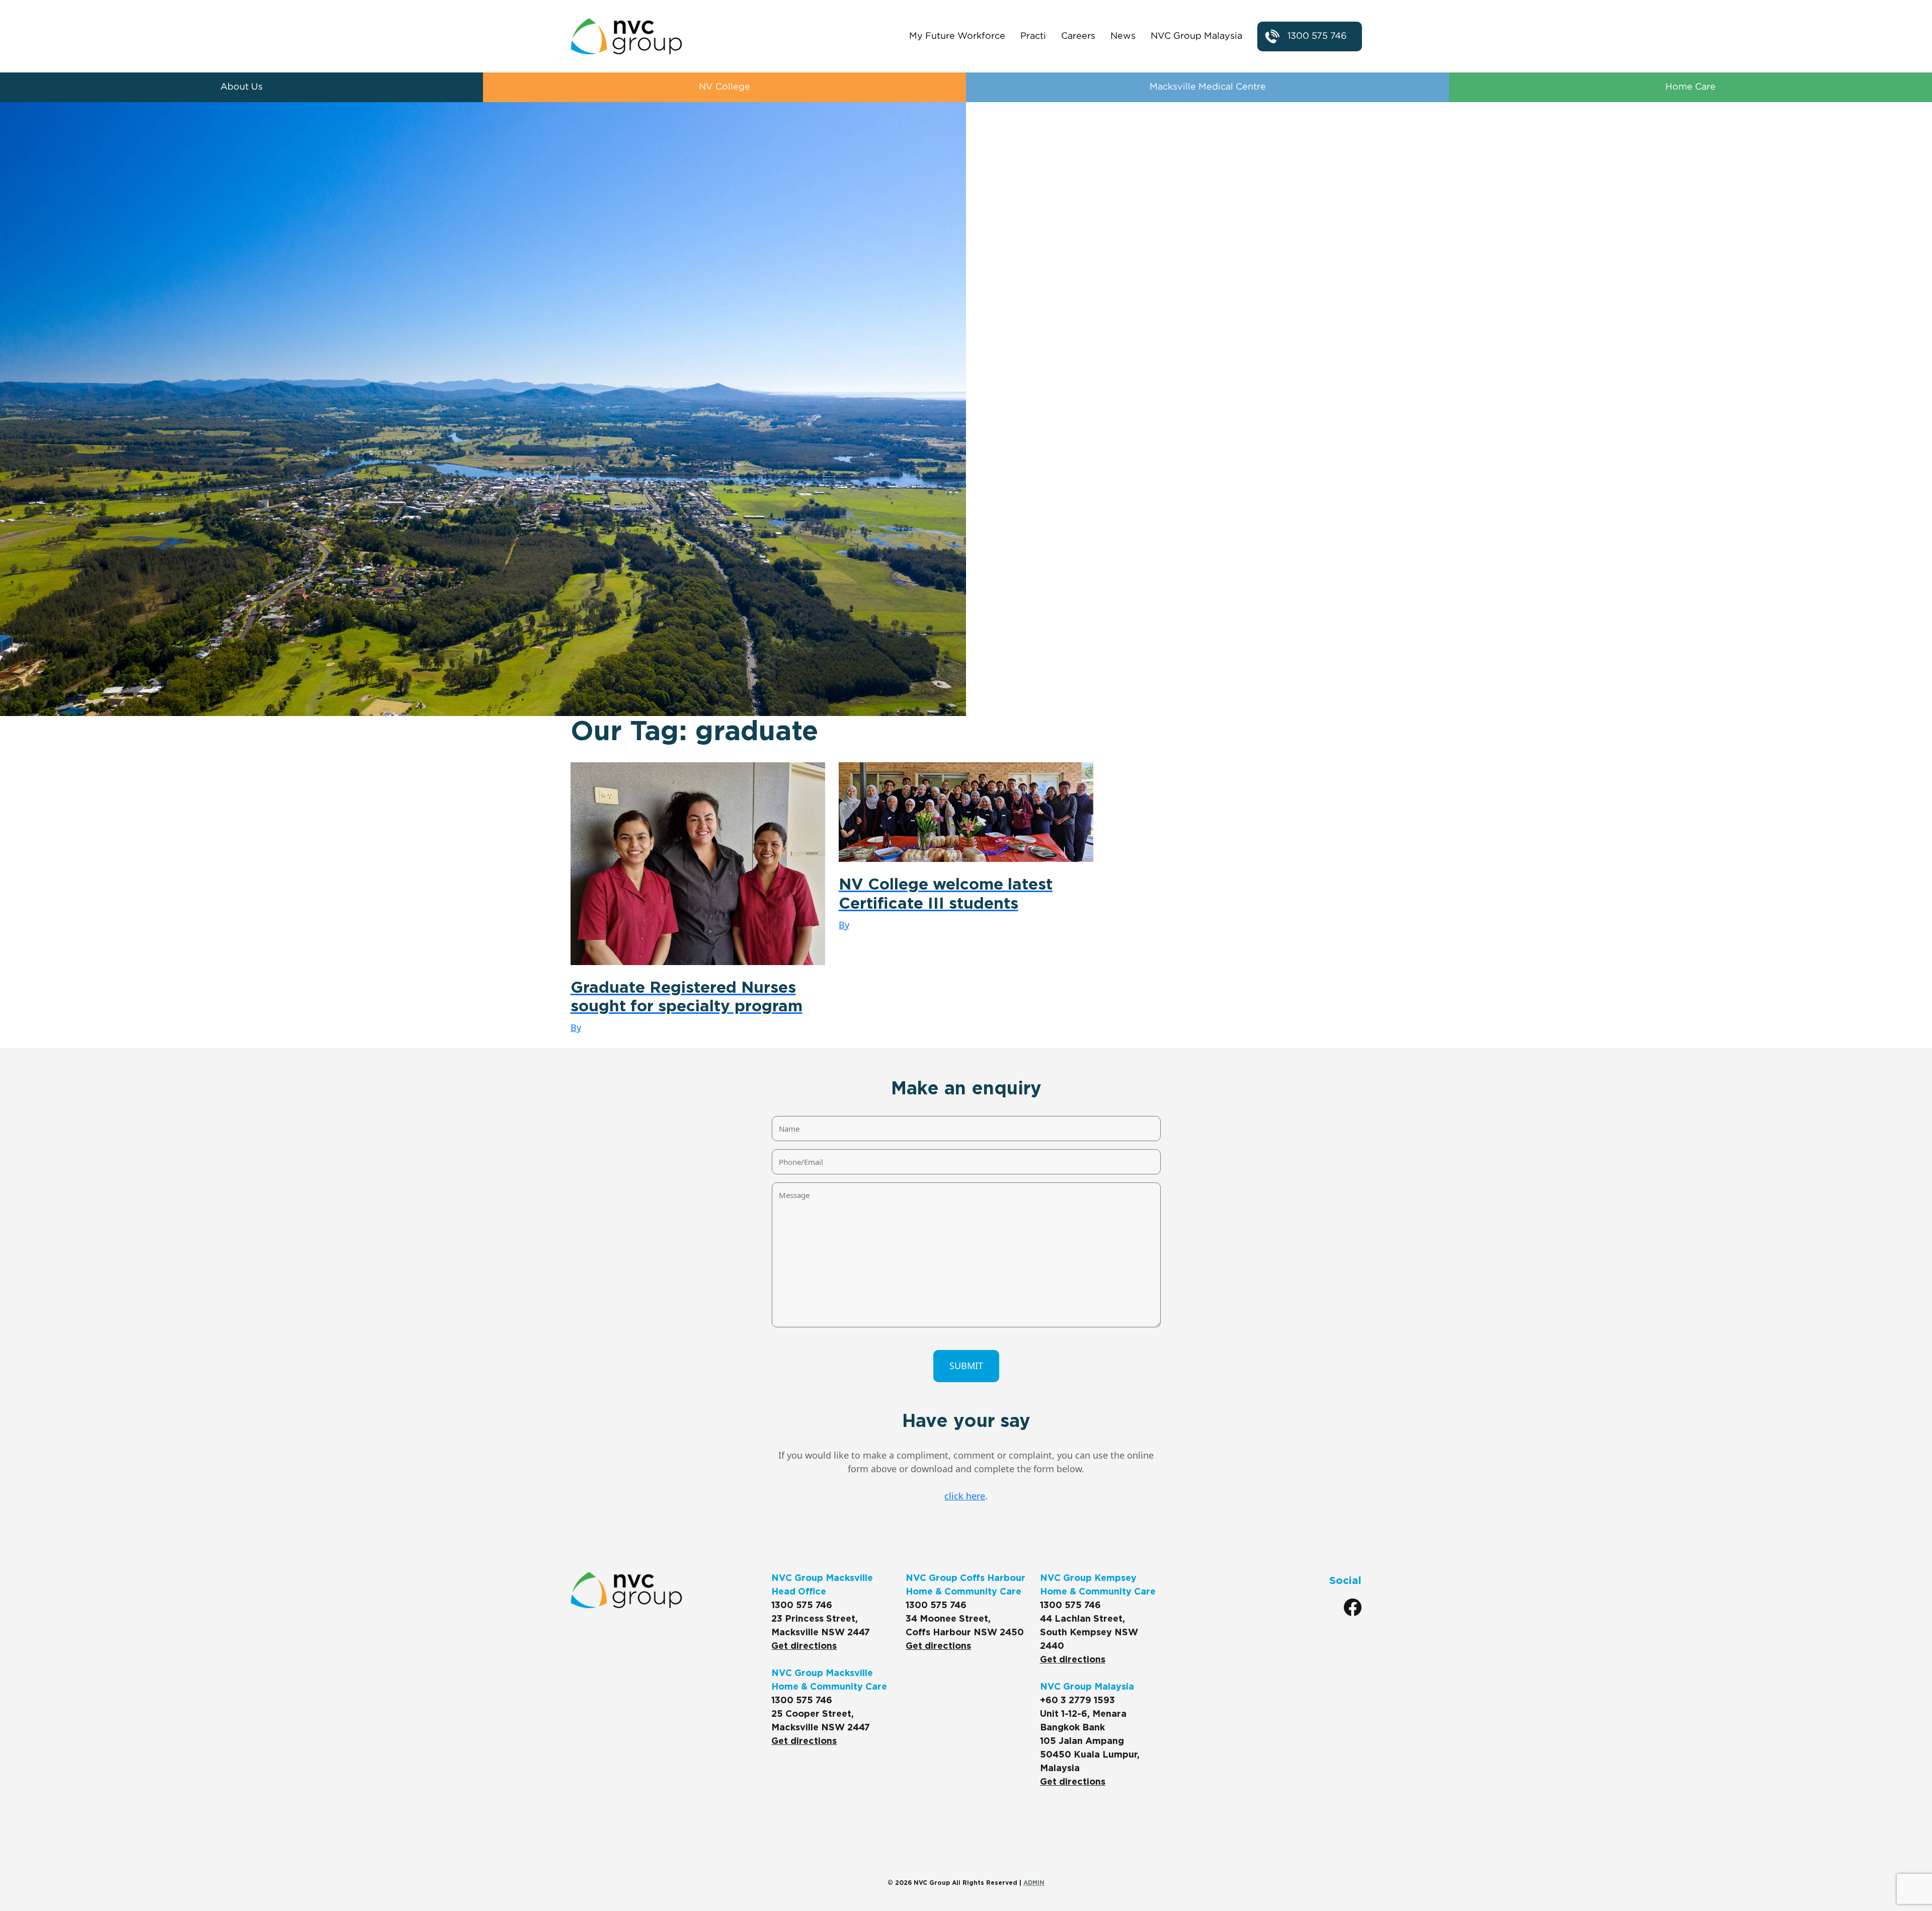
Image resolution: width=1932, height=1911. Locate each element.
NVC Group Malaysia (1196, 36)
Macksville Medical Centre (1208, 87)
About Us (242, 87)
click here (965, 1496)
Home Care (1691, 87)
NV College (725, 87)
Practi (1033, 36)
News (1123, 36)
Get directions (804, 1646)
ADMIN (1034, 1883)
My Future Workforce (957, 36)
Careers (1078, 36)
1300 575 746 (1317, 36)
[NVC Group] (626, 36)
